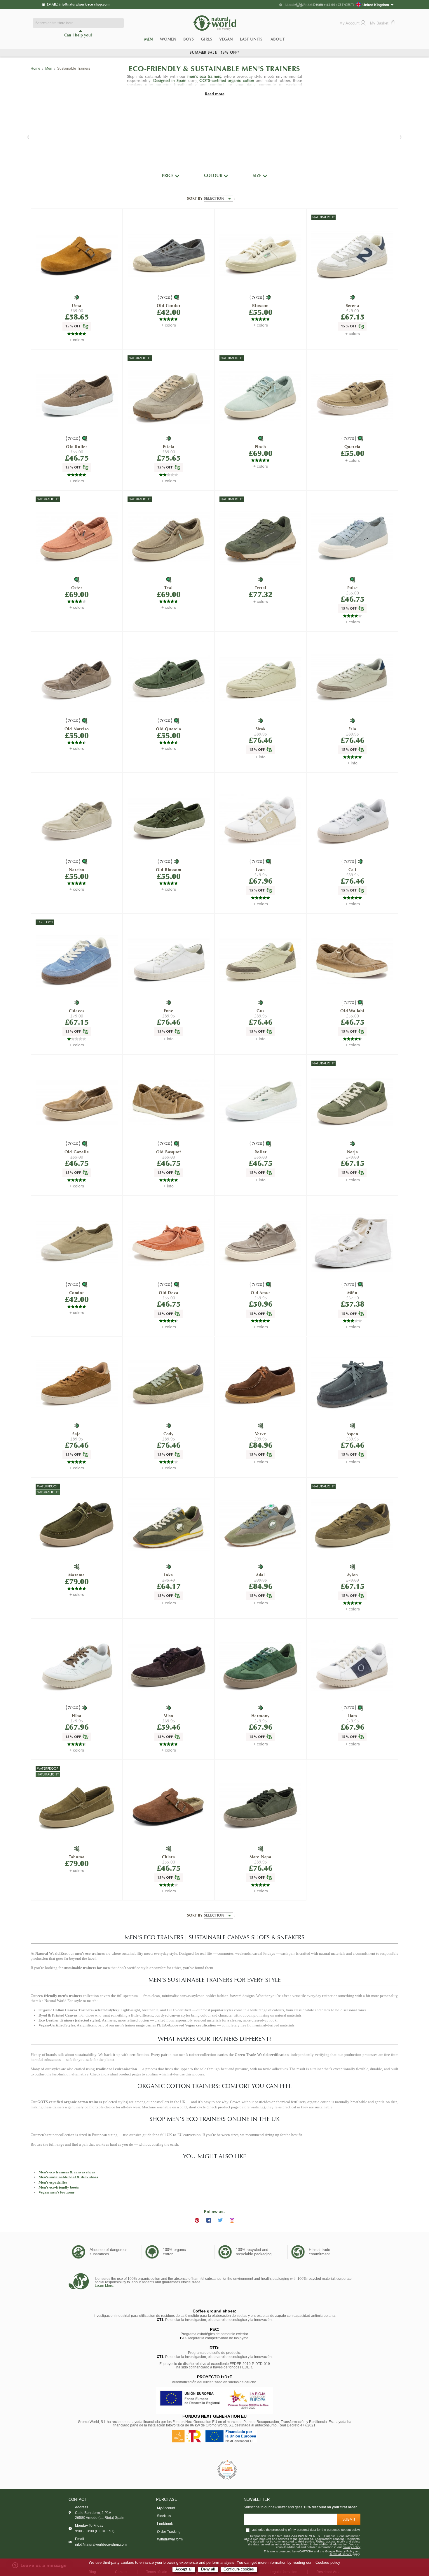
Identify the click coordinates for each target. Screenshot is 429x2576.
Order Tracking (169, 2532)
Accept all (184, 2569)
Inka (168, 1575)
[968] (261, 1666)
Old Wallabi (352, 1011)
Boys (189, 39)
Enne (169, 1011)
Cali (352, 870)
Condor (77, 1293)
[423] (353, 1384)
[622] (169, 679)
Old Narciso (77, 729)
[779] (261, 1525)
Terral (261, 588)
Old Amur (260, 1293)
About (278, 39)
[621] (77, 397)
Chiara (169, 1857)
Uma (76, 306)
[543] (353, 397)
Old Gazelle (77, 1152)
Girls (206, 39)
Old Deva (168, 1293)
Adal (260, 1575)
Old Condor (169, 306)
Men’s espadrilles (53, 2182)
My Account (166, 2508)
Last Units (251, 39)
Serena (353, 306)
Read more (215, 94)
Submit (349, 2519)
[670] (261, 1243)
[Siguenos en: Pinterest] (197, 2220)
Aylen (353, 1575)
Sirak (261, 729)
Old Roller (77, 447)
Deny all (208, 2569)
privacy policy (352, 2547)
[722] (169, 1384)
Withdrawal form (170, 2539)
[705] (353, 256)
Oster (77, 588)
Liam (352, 1716)
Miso (168, 1716)
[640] (261, 396)
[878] (261, 1807)
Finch (261, 447)
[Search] (118, 23)
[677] (353, 1666)
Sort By (195, 199)
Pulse (353, 588)
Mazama (77, 1575)
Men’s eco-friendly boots (59, 2187)
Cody (169, 1434)
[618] (77, 538)
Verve (261, 1434)
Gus (260, 1011)
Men (150, 40)
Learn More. (104, 2286)
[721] (77, 256)
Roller (261, 1152)
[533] (77, 820)
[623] (169, 256)
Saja (76, 1434)
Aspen (352, 1434)
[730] (261, 1384)
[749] (77, 961)
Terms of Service (341, 2554)
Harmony (261, 1716)
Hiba (77, 1716)
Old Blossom (169, 870)
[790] (353, 538)
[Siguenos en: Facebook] (209, 2220)
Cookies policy (328, 2563)
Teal (168, 588)
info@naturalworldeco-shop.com (84, 4)
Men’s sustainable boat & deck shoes (68, 2177)
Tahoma (77, 1857)
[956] (169, 1807)
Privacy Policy (345, 2552)
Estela (169, 447)
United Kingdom (376, 5)
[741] (261, 538)
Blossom (260, 306)
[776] (353, 1102)
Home (35, 69)
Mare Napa (260, 1857)
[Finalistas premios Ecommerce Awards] (227, 2470)
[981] (169, 1666)
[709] (261, 679)
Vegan (226, 39)
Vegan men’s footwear (57, 2192)
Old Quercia (169, 729)
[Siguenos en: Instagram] (232, 2220)
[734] (77, 1384)
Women (168, 39)
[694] (169, 1102)
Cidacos (77, 1011)
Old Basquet (169, 1152)
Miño (352, 1293)
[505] (261, 256)
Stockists (164, 2516)
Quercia (353, 447)
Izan (260, 870)
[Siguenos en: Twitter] (220, 2220)
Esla (352, 729)
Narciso (77, 870)
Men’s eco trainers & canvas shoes (67, 2172)
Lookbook (165, 2524)
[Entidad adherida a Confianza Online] (202, 2470)
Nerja (353, 1152)
